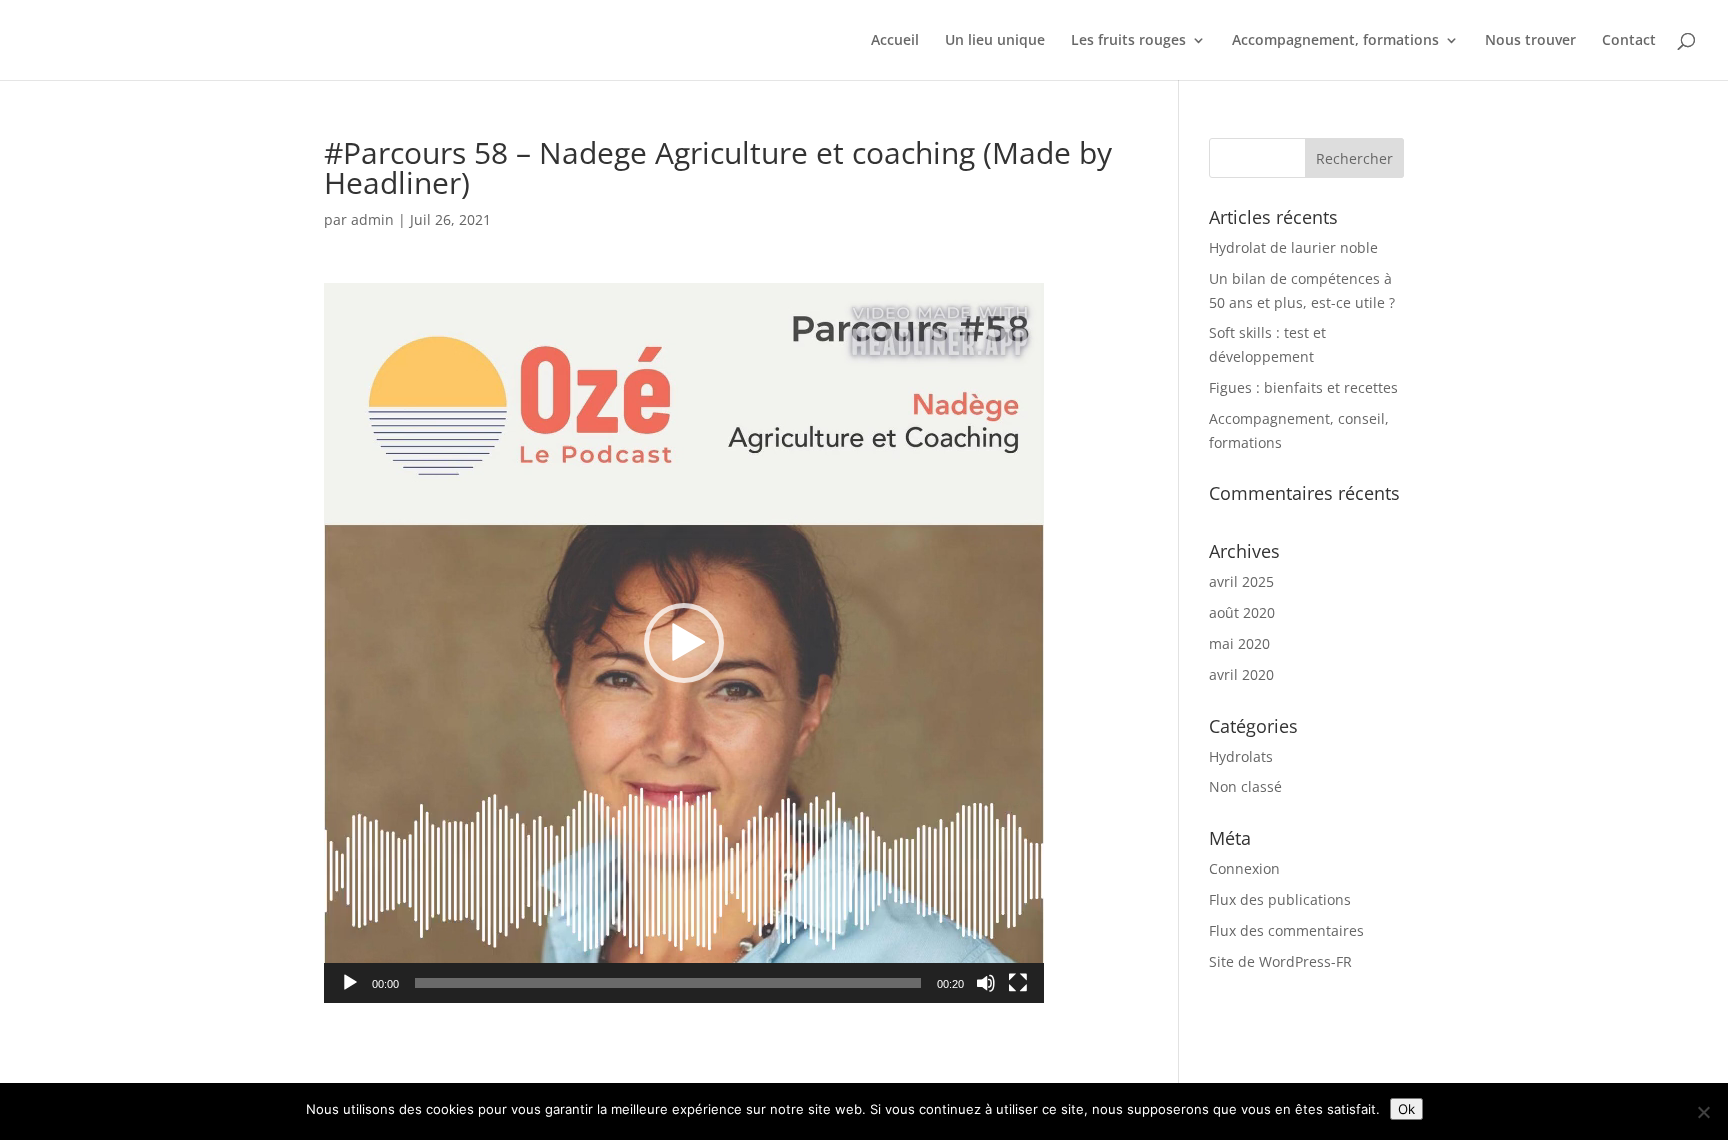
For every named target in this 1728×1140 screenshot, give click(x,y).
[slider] (668, 983)
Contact (1629, 41)
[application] (684, 643)
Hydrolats (1241, 756)
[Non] (1703, 1112)
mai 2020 (1239, 643)
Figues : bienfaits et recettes (1303, 387)
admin (372, 219)
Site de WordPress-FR (1280, 961)
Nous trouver (1530, 41)
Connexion (1244, 868)
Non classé (1245, 786)
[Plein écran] (1018, 983)
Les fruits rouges (1128, 41)
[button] (684, 643)
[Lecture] (350, 983)
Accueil (895, 41)
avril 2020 (1241, 674)
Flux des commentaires (1286, 930)
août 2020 (1242, 612)
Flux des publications (1280, 899)
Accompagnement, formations (1335, 41)
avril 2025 (1241, 581)
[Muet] (986, 983)
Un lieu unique (995, 41)
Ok (1406, 1109)
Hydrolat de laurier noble (1293, 247)
